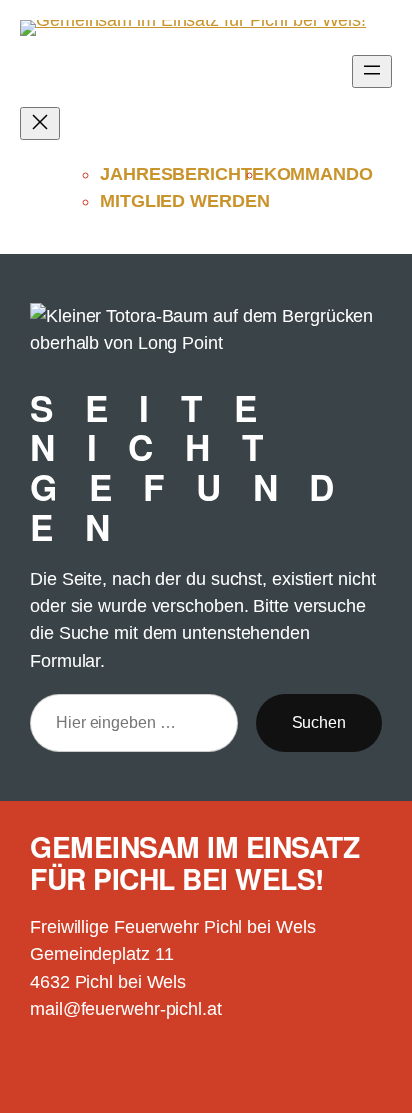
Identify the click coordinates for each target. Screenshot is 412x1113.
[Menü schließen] (40, 123)
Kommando (318, 174)
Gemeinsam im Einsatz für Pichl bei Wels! (194, 862)
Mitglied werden (185, 201)
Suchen (319, 722)
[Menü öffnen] (372, 71)
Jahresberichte (182, 174)
